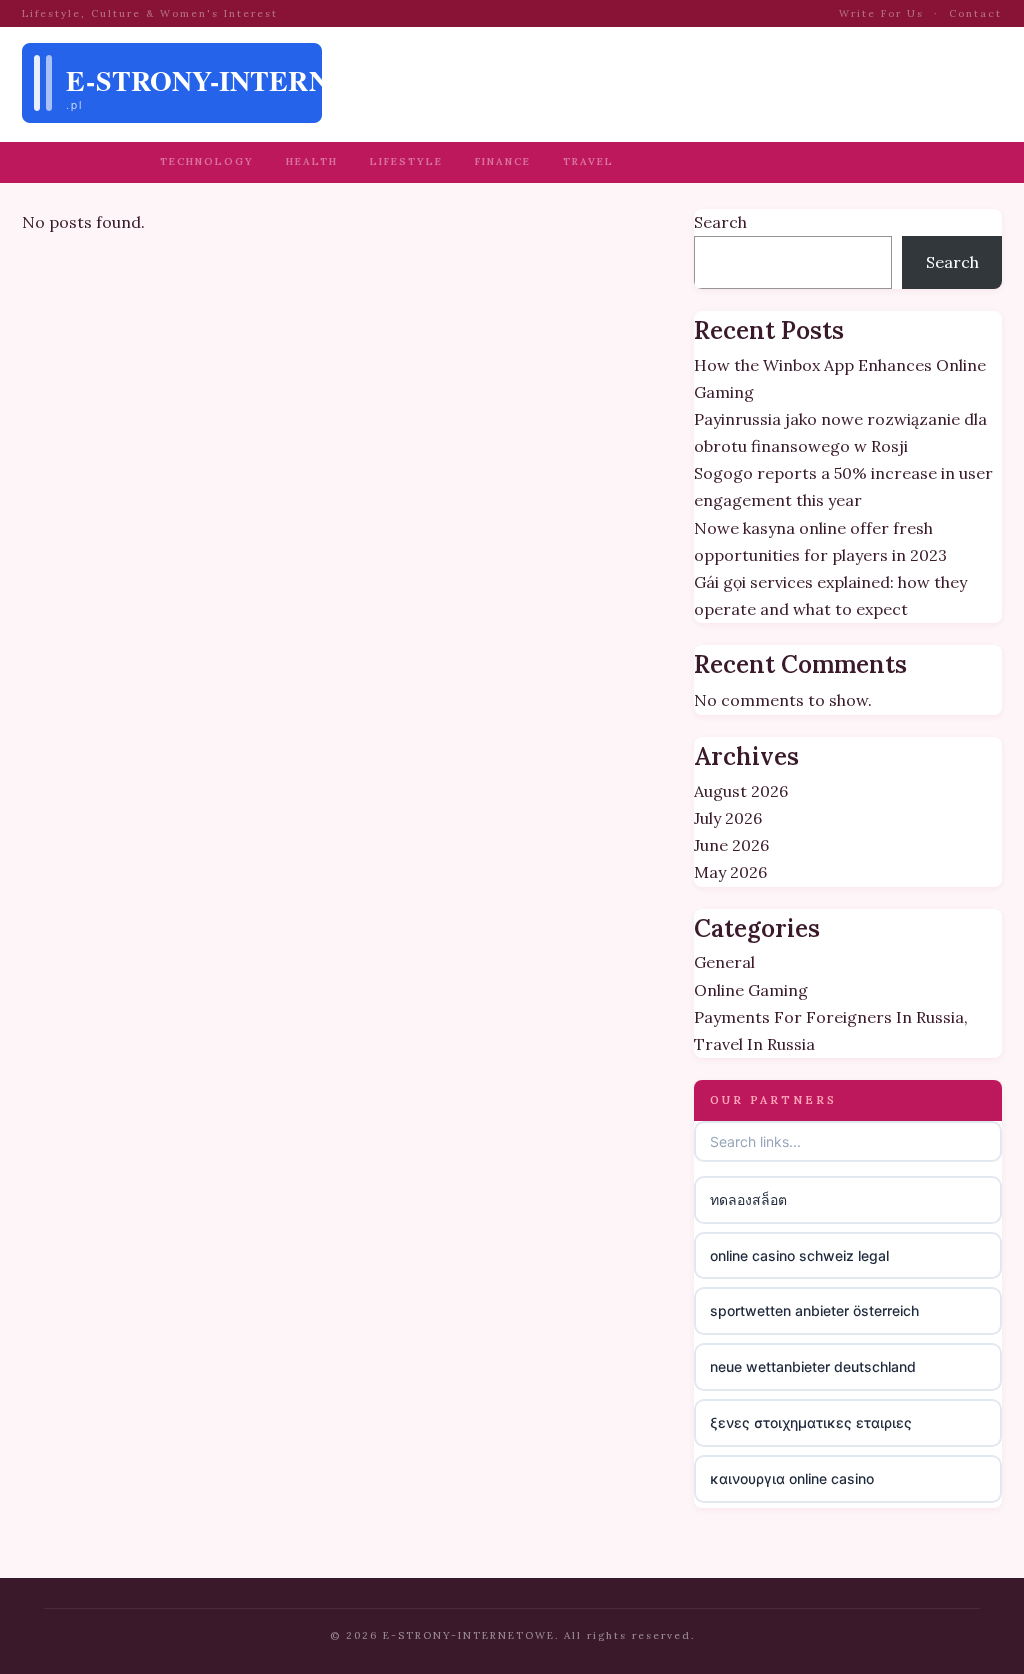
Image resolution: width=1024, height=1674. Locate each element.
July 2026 (728, 818)
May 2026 (730, 872)
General (724, 962)
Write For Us (881, 13)
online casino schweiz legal (799, 1255)
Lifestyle (406, 161)
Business (94, 161)
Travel (588, 161)
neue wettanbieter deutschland (813, 1366)
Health (312, 161)
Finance (503, 161)
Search (720, 222)
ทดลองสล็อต (748, 1199)
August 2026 (741, 791)
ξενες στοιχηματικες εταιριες (811, 1422)
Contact (975, 13)
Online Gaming (751, 990)
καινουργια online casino (792, 1478)
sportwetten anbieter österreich (814, 1310)
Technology (207, 161)
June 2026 (731, 845)
